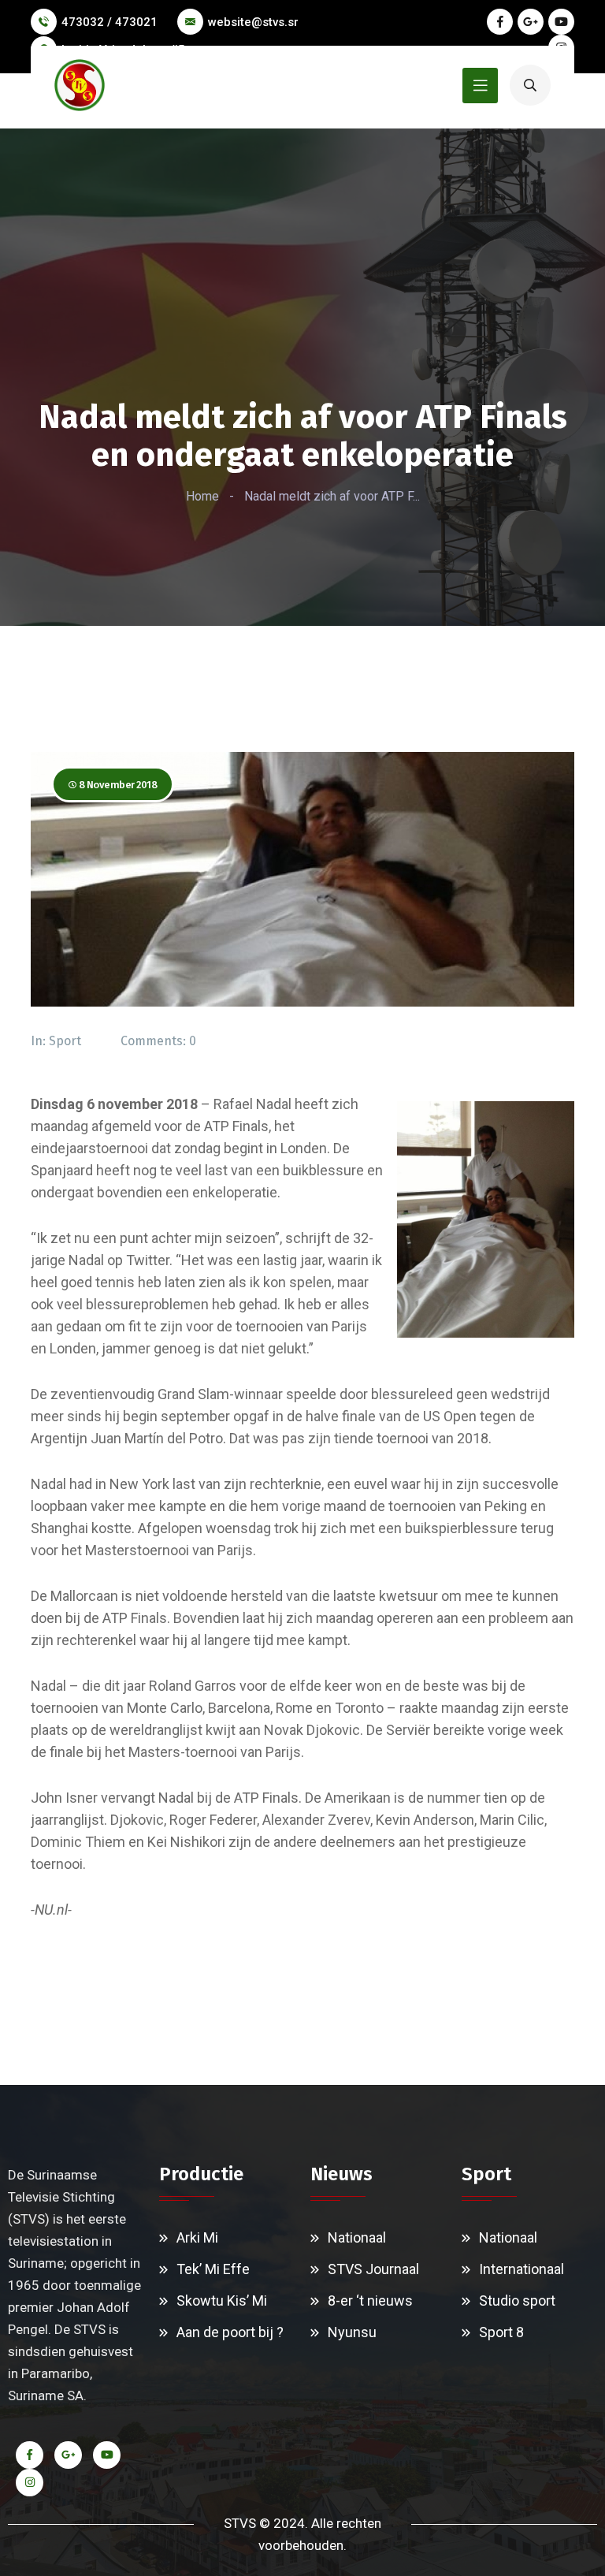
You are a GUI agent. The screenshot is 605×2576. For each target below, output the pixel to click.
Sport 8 (501, 2332)
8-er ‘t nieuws (370, 2301)
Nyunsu (352, 2332)
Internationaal (521, 2269)
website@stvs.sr (253, 22)
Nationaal (357, 2237)
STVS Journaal (373, 2269)
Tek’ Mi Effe (213, 2269)
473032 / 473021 (109, 22)
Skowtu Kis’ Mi (222, 2301)
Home (202, 496)
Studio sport (517, 2301)
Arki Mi (197, 2237)
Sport (65, 1041)
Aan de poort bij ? (230, 2332)
